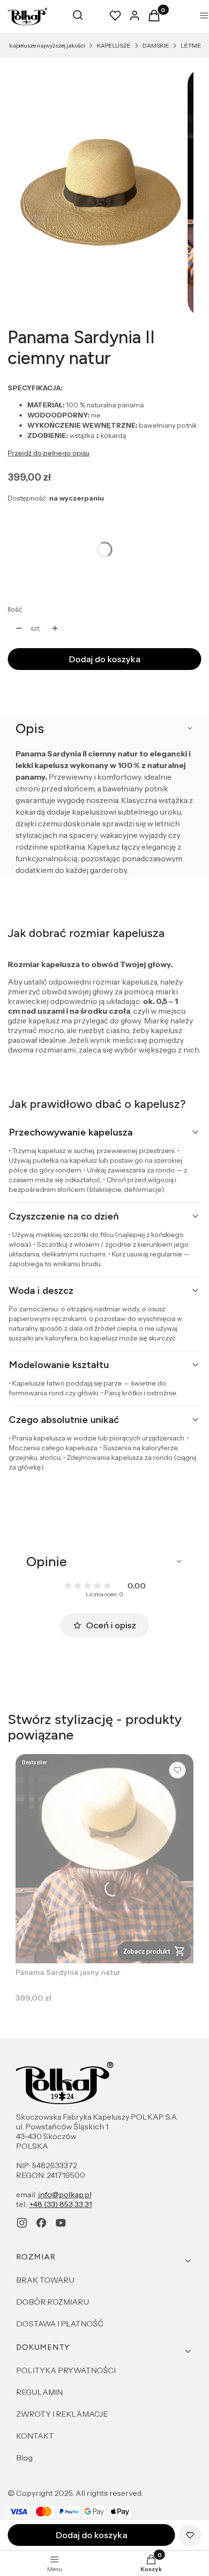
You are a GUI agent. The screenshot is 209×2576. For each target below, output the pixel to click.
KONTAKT (35, 2436)
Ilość (15, 609)
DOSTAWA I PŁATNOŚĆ (60, 2324)
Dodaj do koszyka (105, 659)
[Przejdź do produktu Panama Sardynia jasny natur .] (104, 1859)
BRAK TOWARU (45, 2280)
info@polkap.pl (65, 2194)
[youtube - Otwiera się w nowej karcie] (61, 2223)
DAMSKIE (156, 45)
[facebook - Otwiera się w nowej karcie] (41, 2223)
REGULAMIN (39, 2392)
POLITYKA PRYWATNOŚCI (66, 2370)
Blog (24, 2458)
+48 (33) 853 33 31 (61, 2204)
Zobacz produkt (147, 1951)
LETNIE (191, 45)
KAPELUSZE (114, 45)
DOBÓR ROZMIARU (52, 2302)
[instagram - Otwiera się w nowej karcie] (22, 2223)
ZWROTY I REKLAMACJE (62, 2414)
